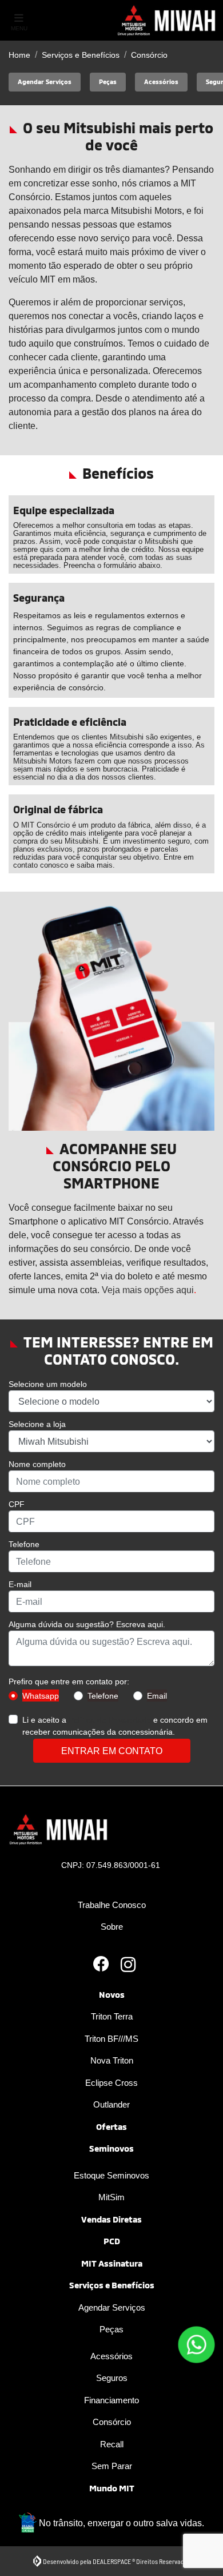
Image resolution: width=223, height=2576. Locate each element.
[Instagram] (125, 1965)
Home (19, 55)
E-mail (20, 1584)
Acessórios (111, 2356)
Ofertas (111, 2126)
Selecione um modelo (48, 1384)
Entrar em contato (112, 1751)
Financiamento (111, 2400)
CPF (17, 1504)
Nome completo (37, 1464)
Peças (111, 2329)
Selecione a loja (37, 1424)
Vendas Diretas (111, 2219)
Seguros (112, 2378)
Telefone (24, 1544)
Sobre (112, 1926)
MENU (19, 28)
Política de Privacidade (110, 1720)
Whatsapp (41, 1696)
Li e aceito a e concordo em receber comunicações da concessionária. (115, 1726)
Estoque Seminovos (111, 2175)
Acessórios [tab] (161, 82)
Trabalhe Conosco (112, 1905)
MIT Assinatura (112, 2263)
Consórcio (112, 2422)
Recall (112, 2444)
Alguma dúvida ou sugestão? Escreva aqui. (87, 1624)
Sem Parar (112, 2466)
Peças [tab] (108, 82)
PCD (112, 2241)
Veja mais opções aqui (148, 1290)
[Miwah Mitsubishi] (168, 20)
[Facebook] (98, 1965)
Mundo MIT (112, 2488)
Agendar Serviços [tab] (45, 82)
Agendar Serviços (112, 2307)
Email (157, 1696)
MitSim (111, 2197)
